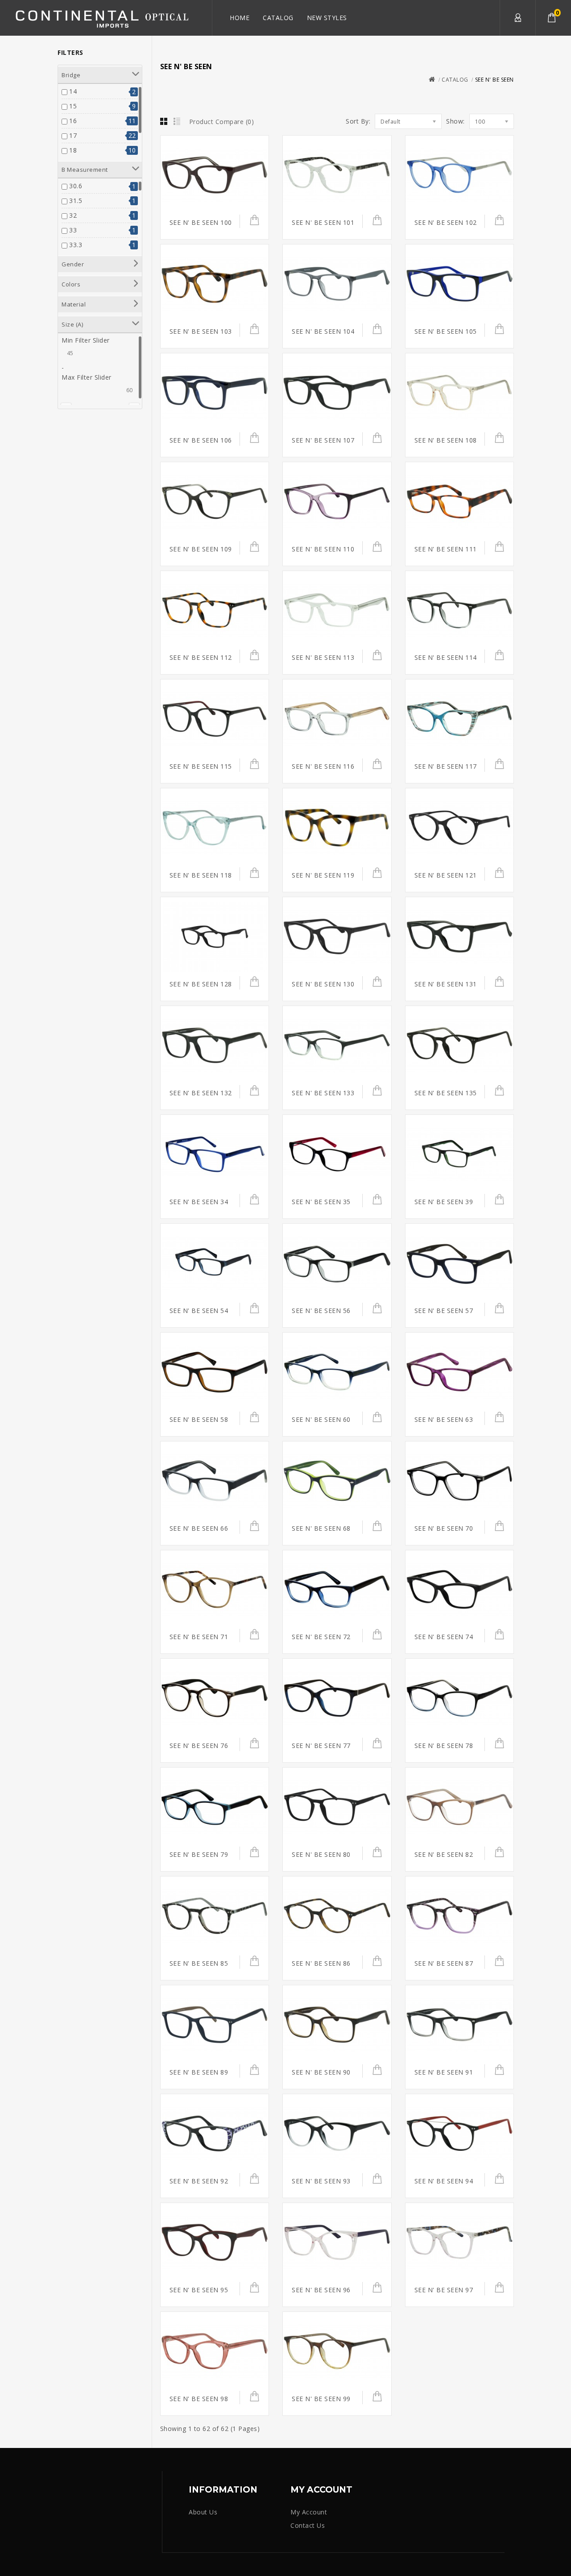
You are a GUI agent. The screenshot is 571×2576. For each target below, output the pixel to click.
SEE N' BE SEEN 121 (446, 875)
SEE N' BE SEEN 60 (321, 1419)
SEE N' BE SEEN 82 (444, 1854)
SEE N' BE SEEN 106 (201, 440)
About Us (203, 2512)
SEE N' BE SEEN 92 (199, 2181)
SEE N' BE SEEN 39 (444, 1202)
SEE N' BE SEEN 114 (446, 657)
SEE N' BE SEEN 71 (199, 1637)
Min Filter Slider (86, 340)
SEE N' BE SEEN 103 (201, 331)
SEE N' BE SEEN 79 (199, 1854)
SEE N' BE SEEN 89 (199, 2072)
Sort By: (358, 121)
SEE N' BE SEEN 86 (321, 1963)
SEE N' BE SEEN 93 (321, 2181)
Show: (455, 121)
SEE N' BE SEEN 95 (199, 2290)
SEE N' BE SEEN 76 (199, 1746)
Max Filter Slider (87, 377)
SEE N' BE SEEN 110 (323, 549)
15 (73, 106)
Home (240, 18)
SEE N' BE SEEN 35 (321, 1202)
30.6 (76, 186)
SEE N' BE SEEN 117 (446, 766)
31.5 (76, 201)
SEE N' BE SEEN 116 (323, 766)
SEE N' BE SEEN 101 (323, 222)
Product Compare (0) (222, 122)
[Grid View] (164, 122)
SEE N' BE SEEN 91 (444, 2072)
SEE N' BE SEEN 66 (199, 1528)
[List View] (177, 122)
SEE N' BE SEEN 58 (199, 1419)
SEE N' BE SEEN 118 (201, 875)
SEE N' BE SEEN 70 (444, 1528)
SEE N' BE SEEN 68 (321, 1528)
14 (73, 91)
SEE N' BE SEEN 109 (201, 549)
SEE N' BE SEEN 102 (446, 222)
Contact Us (308, 2525)
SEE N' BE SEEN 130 (323, 984)
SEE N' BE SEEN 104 (323, 331)
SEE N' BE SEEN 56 (321, 1311)
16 (73, 121)
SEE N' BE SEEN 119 (323, 875)
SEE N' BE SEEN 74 (444, 1637)
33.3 (76, 245)
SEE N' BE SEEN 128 (201, 984)
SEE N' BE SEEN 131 (446, 984)
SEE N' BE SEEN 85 (199, 1963)
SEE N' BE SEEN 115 (201, 766)
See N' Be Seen (494, 80)
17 (73, 135)
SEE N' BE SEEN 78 (444, 1746)
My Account (517, 18)
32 (73, 215)
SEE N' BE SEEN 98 (199, 2399)
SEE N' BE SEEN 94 (444, 2181)
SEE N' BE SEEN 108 (446, 440)
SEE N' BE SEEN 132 (201, 1093)
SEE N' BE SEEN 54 (199, 1311)
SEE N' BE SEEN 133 (323, 1093)
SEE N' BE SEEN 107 (323, 440)
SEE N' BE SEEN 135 (446, 1093)
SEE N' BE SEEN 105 (446, 331)
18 (73, 150)
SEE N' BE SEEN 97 (444, 2290)
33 (73, 230)
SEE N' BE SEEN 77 (321, 1746)
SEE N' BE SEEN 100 (201, 222)
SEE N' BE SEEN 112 (201, 657)
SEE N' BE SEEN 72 (321, 1637)
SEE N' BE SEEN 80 (321, 1854)
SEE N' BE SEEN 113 (323, 657)
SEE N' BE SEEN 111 (446, 549)
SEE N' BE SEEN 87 (444, 1963)
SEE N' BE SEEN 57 (444, 1311)
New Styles (327, 18)
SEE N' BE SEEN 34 (199, 1202)
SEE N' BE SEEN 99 (321, 2399)
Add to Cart (250, 223)
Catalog (278, 18)
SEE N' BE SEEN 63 (444, 1419)
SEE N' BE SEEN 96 (321, 2290)
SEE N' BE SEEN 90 (321, 2072)
